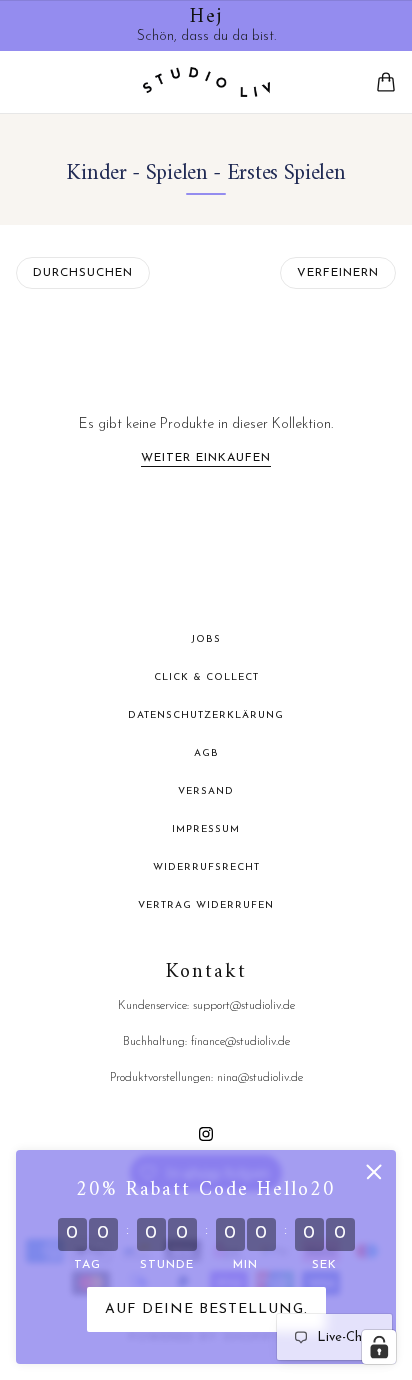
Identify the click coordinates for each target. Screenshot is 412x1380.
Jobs (206, 639)
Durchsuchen (83, 273)
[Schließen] (374, 1172)
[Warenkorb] (386, 82)
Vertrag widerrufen (206, 905)
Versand (206, 791)
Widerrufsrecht (206, 867)
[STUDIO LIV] (206, 82)
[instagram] (206, 1132)
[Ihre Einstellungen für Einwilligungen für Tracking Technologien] (379, 1347)
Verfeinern (338, 273)
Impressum (206, 829)
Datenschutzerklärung (206, 715)
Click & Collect (206, 677)
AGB (206, 753)
